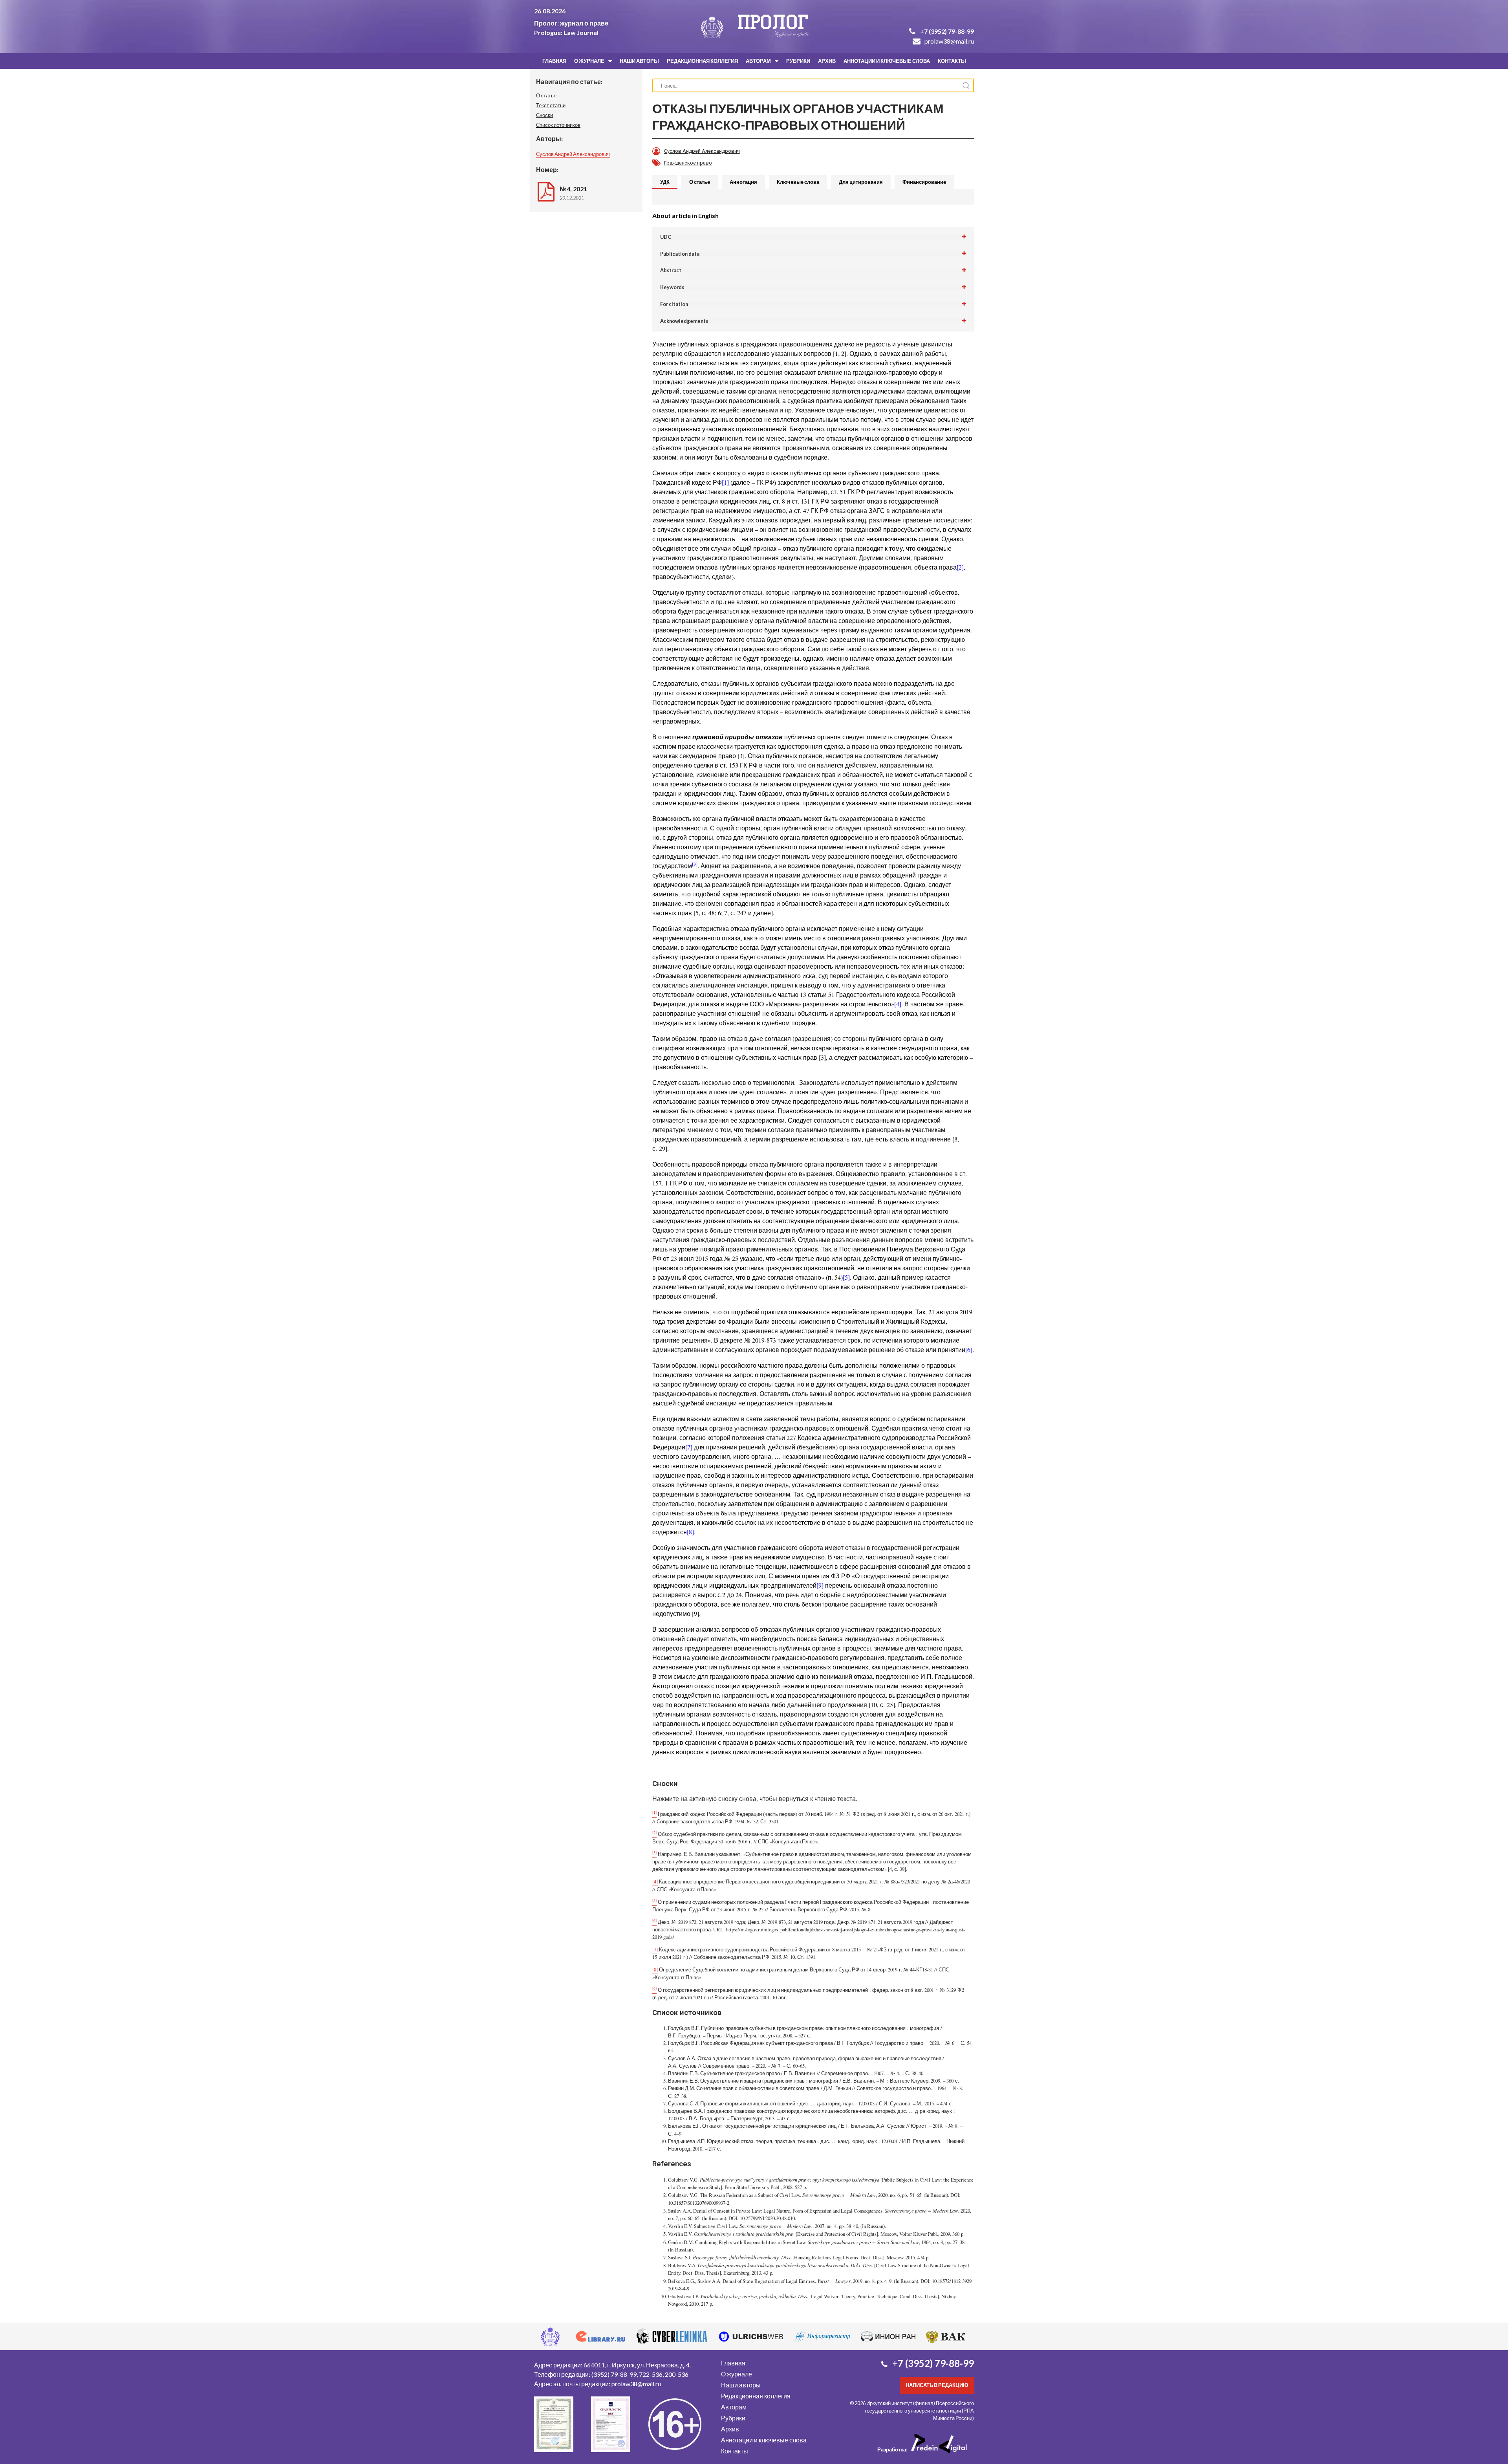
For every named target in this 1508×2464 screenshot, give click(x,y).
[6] (969, 1349)
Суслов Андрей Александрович (573, 154)
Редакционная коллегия (702, 61)
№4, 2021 (573, 189)
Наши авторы (639, 61)
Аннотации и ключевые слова (887, 61)
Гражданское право (688, 163)
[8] (690, 1532)
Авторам (758, 61)
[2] (960, 567)
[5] (846, 1277)
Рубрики (798, 61)
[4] (898, 1004)
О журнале (589, 61)
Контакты (952, 61)
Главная (554, 61)
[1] (725, 482)
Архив (827, 61)
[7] (689, 1447)
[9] (820, 1585)
